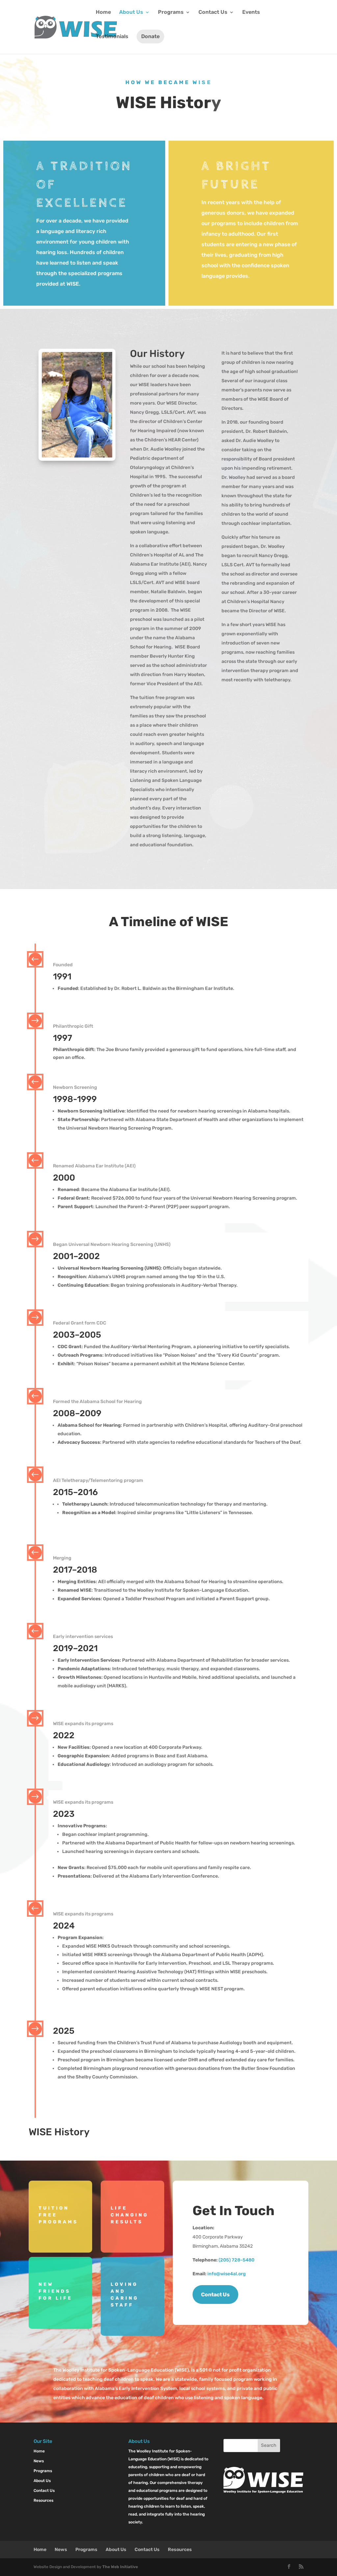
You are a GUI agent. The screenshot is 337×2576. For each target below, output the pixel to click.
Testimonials (112, 37)
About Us (131, 12)
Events (251, 12)
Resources (43, 2500)
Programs (171, 12)
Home (103, 12)
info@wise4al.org (227, 2274)
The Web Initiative (120, 2567)
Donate (150, 36)
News (39, 2461)
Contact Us (213, 12)
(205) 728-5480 (236, 2260)
